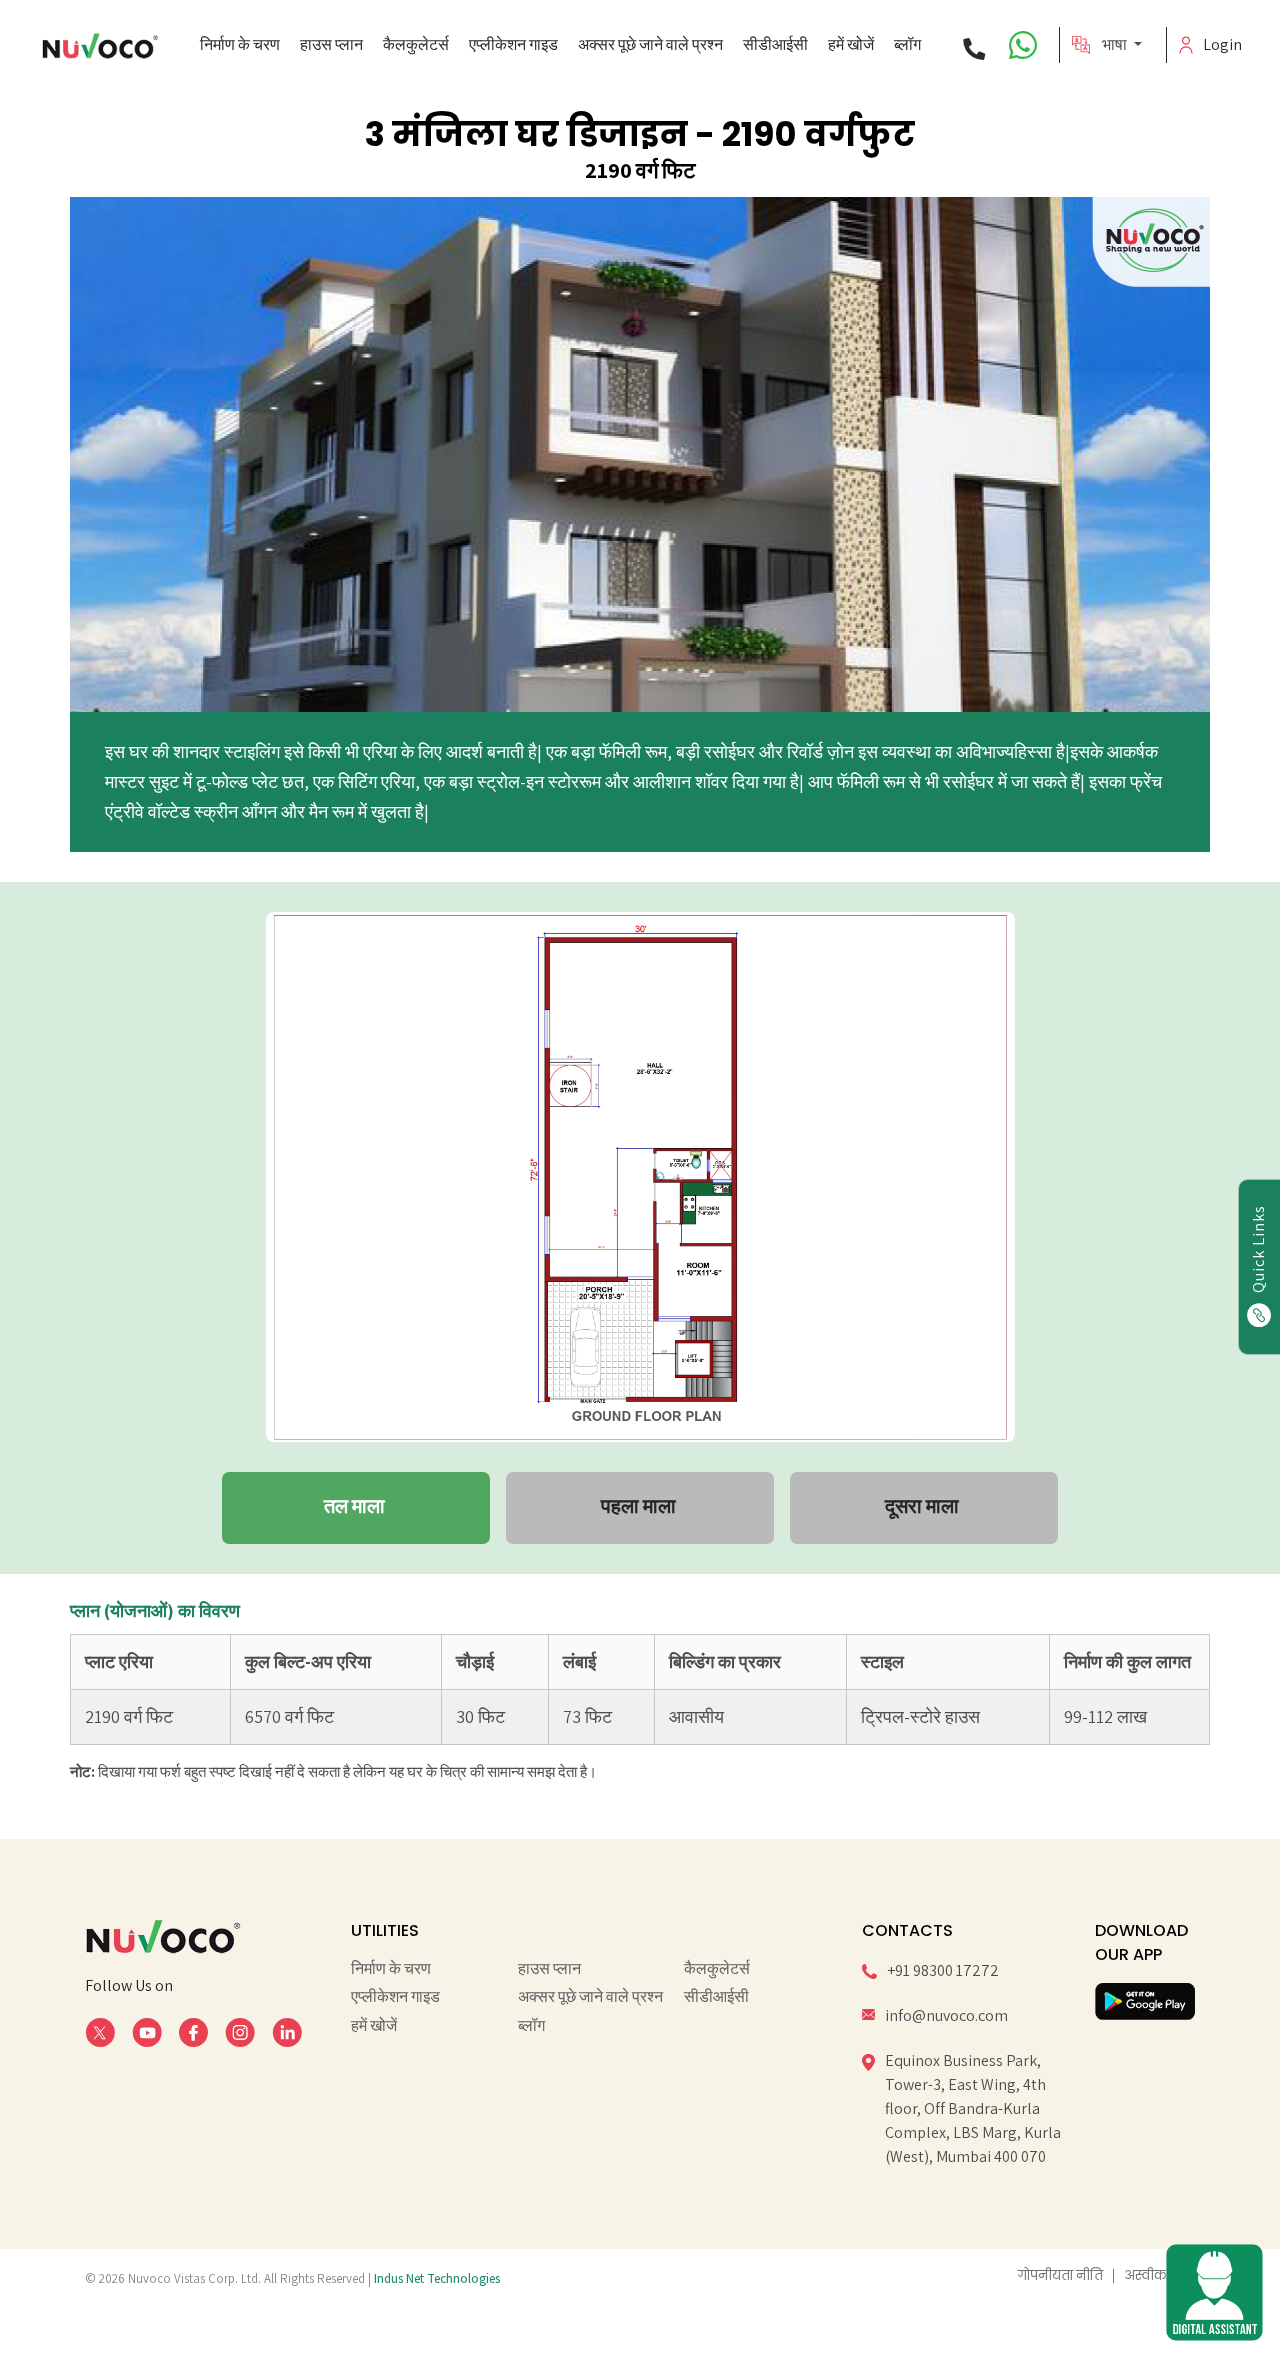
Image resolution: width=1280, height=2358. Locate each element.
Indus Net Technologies (437, 2278)
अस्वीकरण (1154, 2276)
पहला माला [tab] (638, 1506)
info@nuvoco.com (946, 2015)
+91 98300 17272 (943, 1970)
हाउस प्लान (331, 44)
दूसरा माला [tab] (922, 1506)
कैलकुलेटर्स (416, 44)
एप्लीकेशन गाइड (513, 44)
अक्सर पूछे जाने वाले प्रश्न (650, 44)
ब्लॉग (907, 44)
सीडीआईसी (775, 44)
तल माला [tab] (354, 1506)
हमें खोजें (851, 44)
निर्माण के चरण (240, 44)
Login (1215, 45)
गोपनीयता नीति (1060, 2276)
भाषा (1116, 44)
